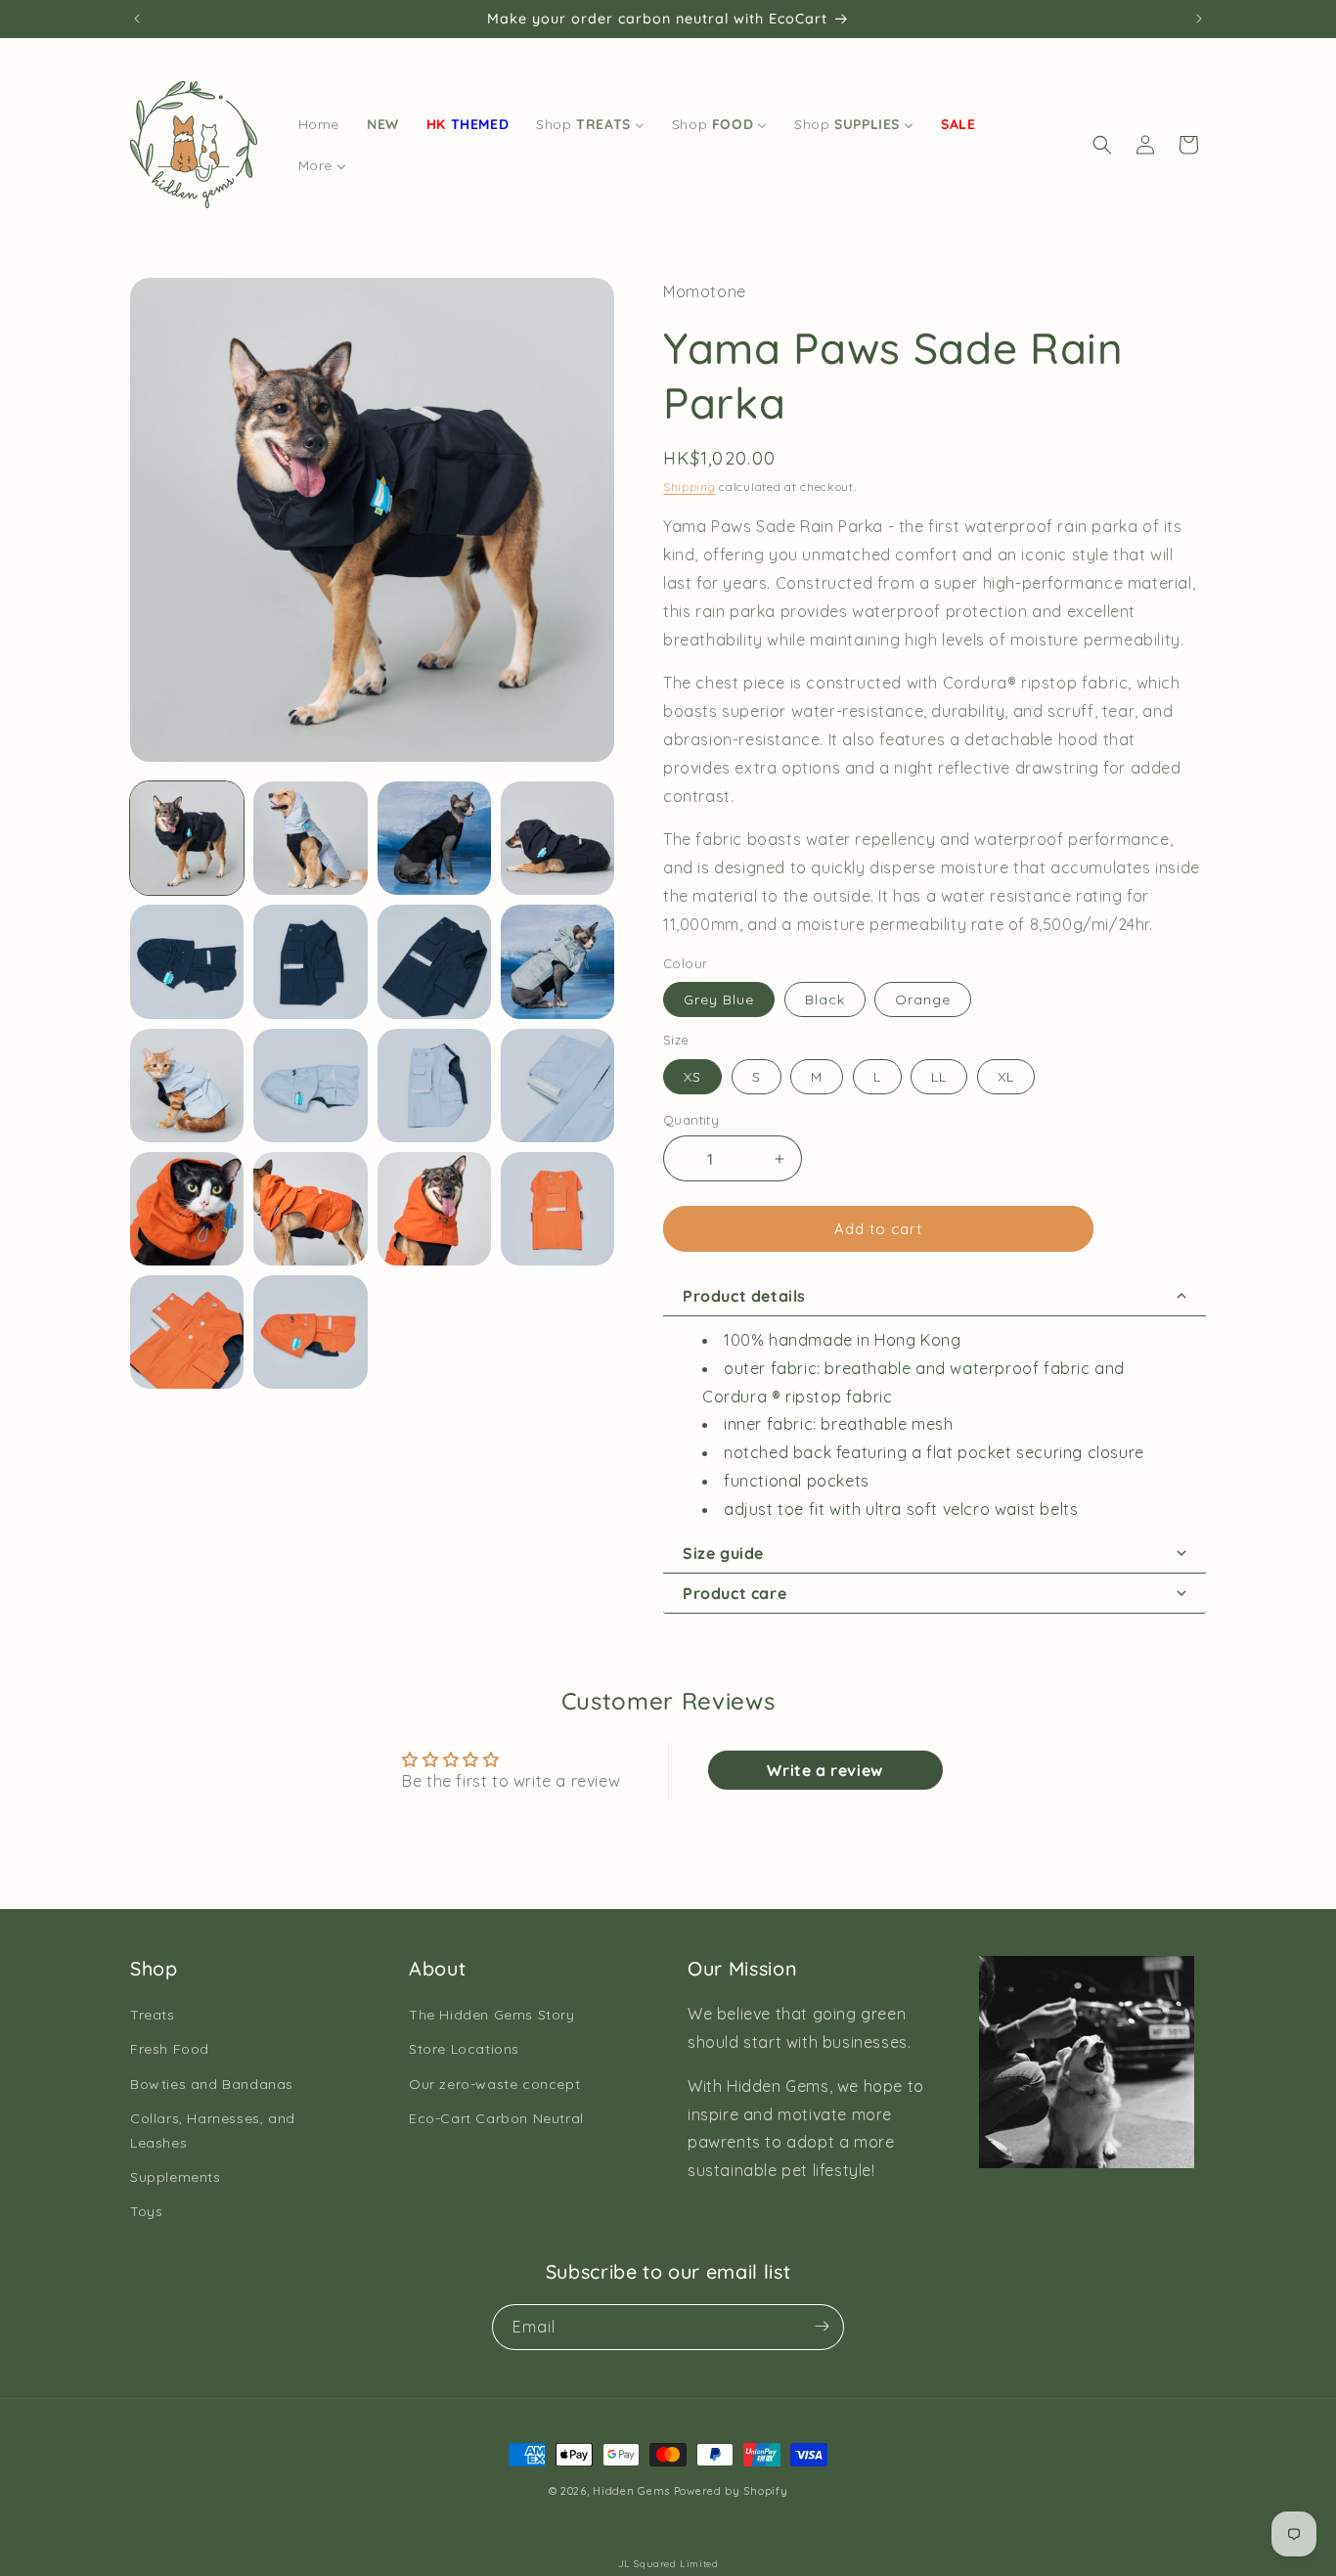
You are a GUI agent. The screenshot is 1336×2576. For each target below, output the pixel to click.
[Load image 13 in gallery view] (187, 1209)
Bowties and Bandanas (212, 2084)
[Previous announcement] (137, 19)
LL (939, 1077)
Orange (923, 999)
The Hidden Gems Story (492, 2015)
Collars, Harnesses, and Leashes (213, 2131)
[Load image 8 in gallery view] (557, 961)
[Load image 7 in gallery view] (434, 961)
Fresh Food (170, 2050)
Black (825, 999)
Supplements (176, 2177)
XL (1006, 1077)
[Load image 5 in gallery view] (187, 961)
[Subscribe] (822, 2326)
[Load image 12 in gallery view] (557, 1086)
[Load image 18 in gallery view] (310, 1332)
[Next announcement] (1199, 19)
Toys (146, 2212)
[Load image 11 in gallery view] (434, 1086)
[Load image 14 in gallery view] (310, 1209)
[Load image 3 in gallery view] (434, 838)
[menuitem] (319, 124)
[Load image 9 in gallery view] (187, 1086)
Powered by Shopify (731, 2491)
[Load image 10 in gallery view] (310, 1086)
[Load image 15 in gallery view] (434, 1209)
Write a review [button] (824, 1770)
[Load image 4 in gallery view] (557, 838)
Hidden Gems (631, 2491)
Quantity (691, 1120)
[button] (1102, 145)
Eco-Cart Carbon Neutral (496, 2118)
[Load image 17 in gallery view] (187, 1332)
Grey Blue (719, 999)
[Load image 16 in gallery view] (557, 1209)
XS (692, 1077)
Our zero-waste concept (494, 2084)
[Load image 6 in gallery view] (310, 961)
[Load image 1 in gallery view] (187, 838)
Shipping (690, 487)
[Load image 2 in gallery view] (310, 838)
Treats (153, 2015)
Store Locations (464, 2050)
